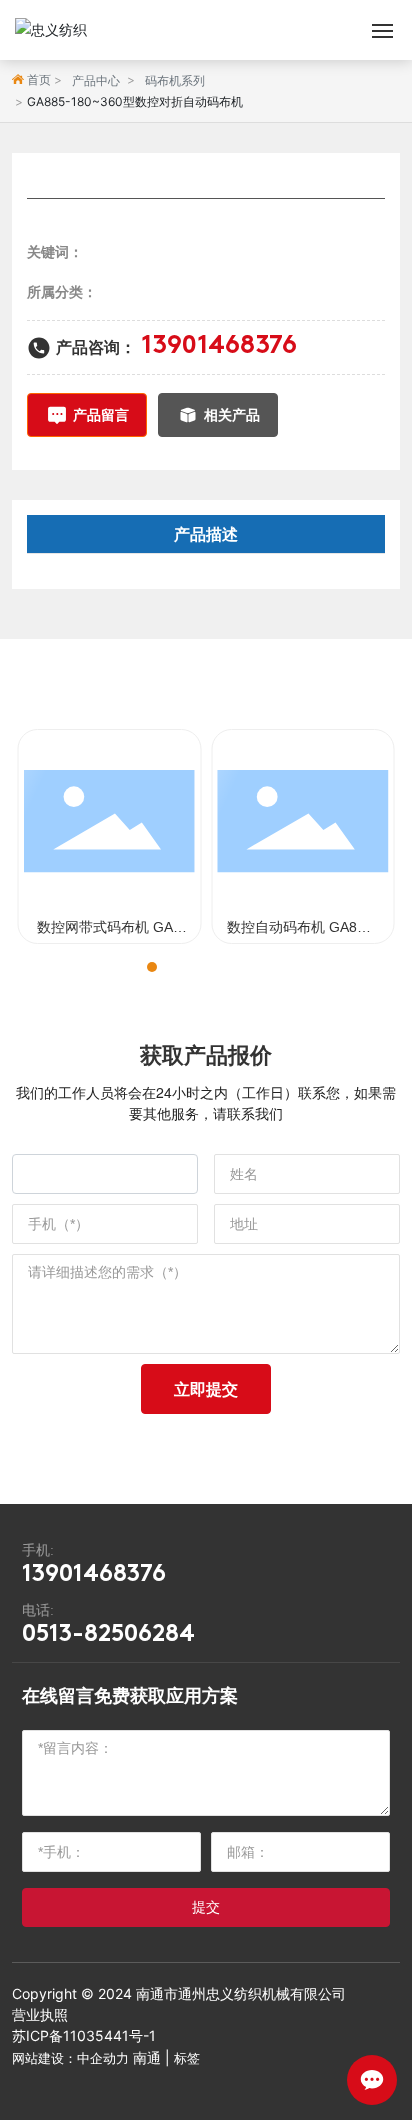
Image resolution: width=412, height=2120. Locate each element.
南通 (147, 2057)
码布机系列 (175, 80)
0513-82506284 (108, 1635)
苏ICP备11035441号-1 (84, 2035)
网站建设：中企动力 (70, 2058)
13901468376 (219, 346)
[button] (134, 967)
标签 (187, 2058)
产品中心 (96, 80)
